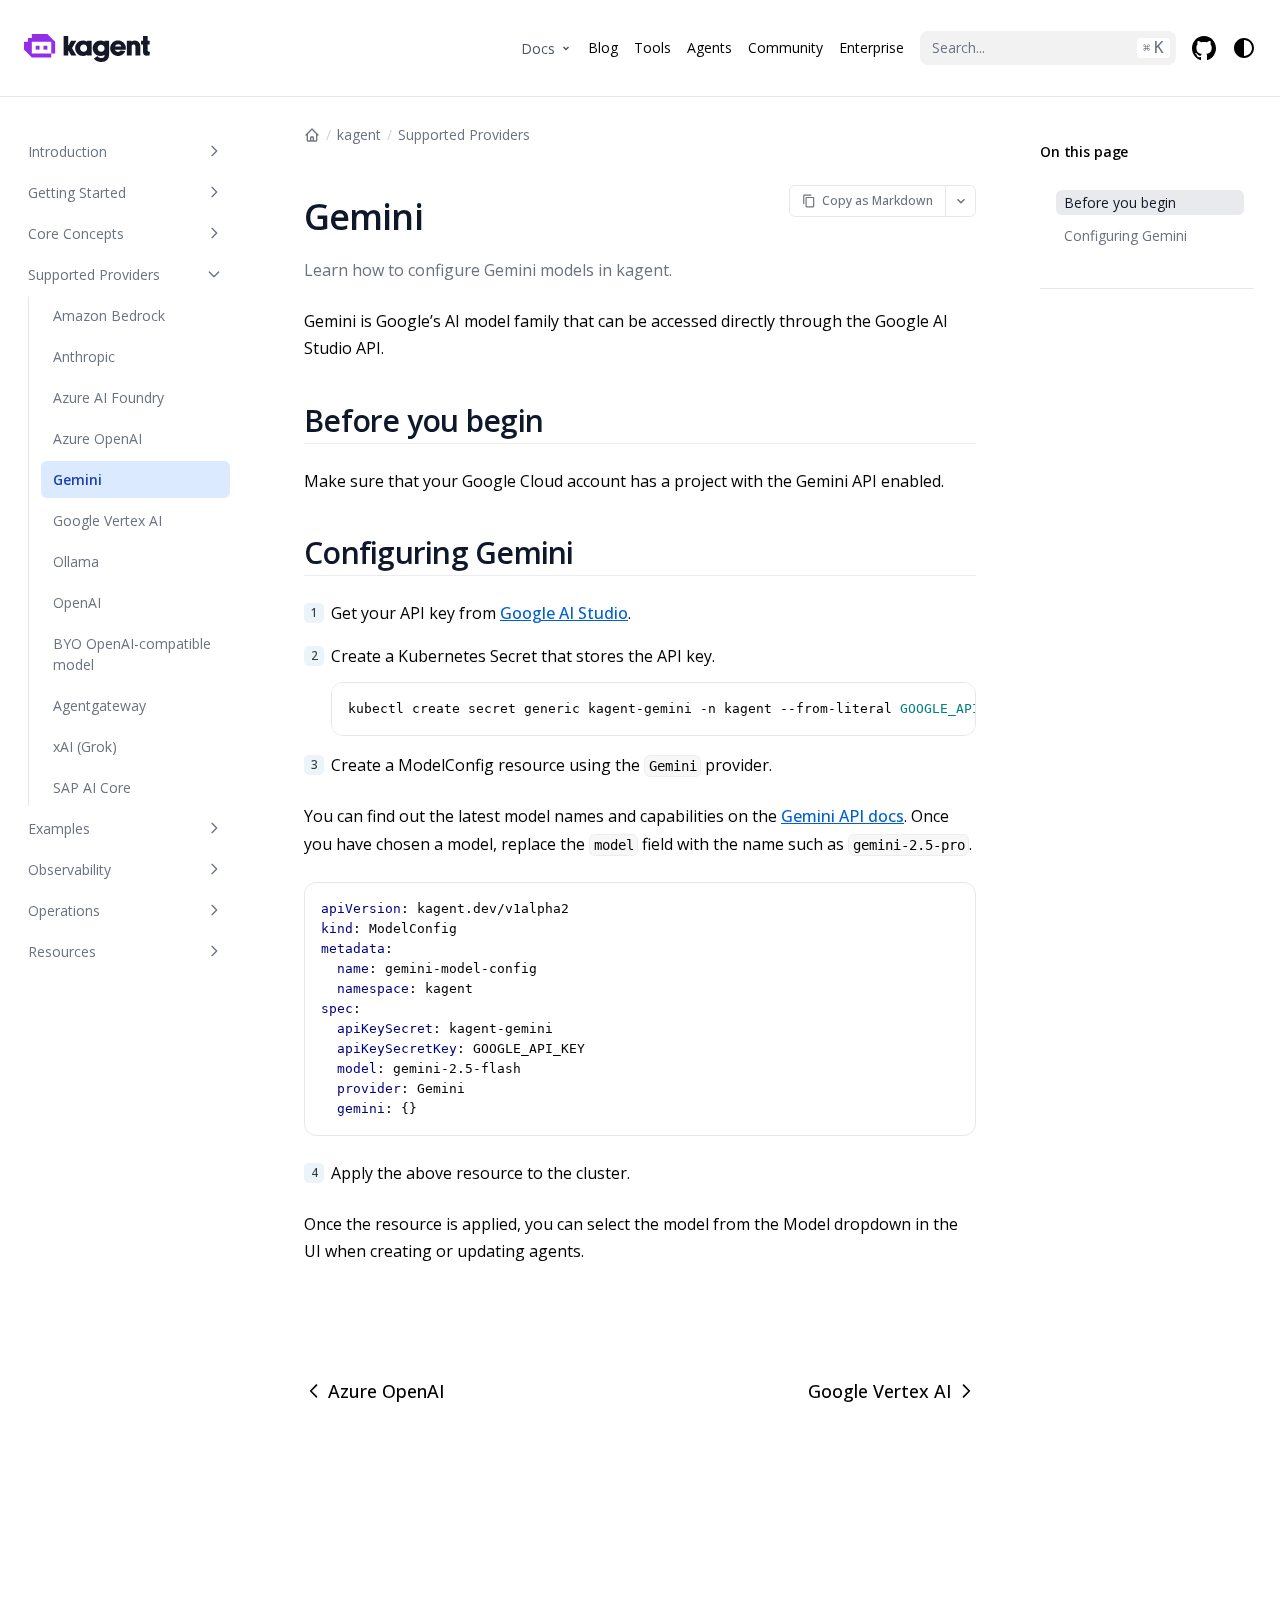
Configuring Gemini (1125, 235)
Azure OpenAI (386, 1391)
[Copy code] (957, 701)
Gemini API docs (842, 816)
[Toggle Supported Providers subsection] (214, 274)
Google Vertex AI (880, 1391)
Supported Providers (464, 134)
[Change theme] (1244, 48)
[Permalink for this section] (567, 420)
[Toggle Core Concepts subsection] (214, 233)
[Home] (312, 135)
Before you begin (1120, 202)
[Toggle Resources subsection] (214, 951)
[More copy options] (960, 200)
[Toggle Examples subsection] (214, 828)
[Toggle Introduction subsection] (214, 151)
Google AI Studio (564, 613)
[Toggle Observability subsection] (214, 869)
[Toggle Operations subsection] (214, 910)
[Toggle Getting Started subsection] (214, 192)
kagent (359, 134)
